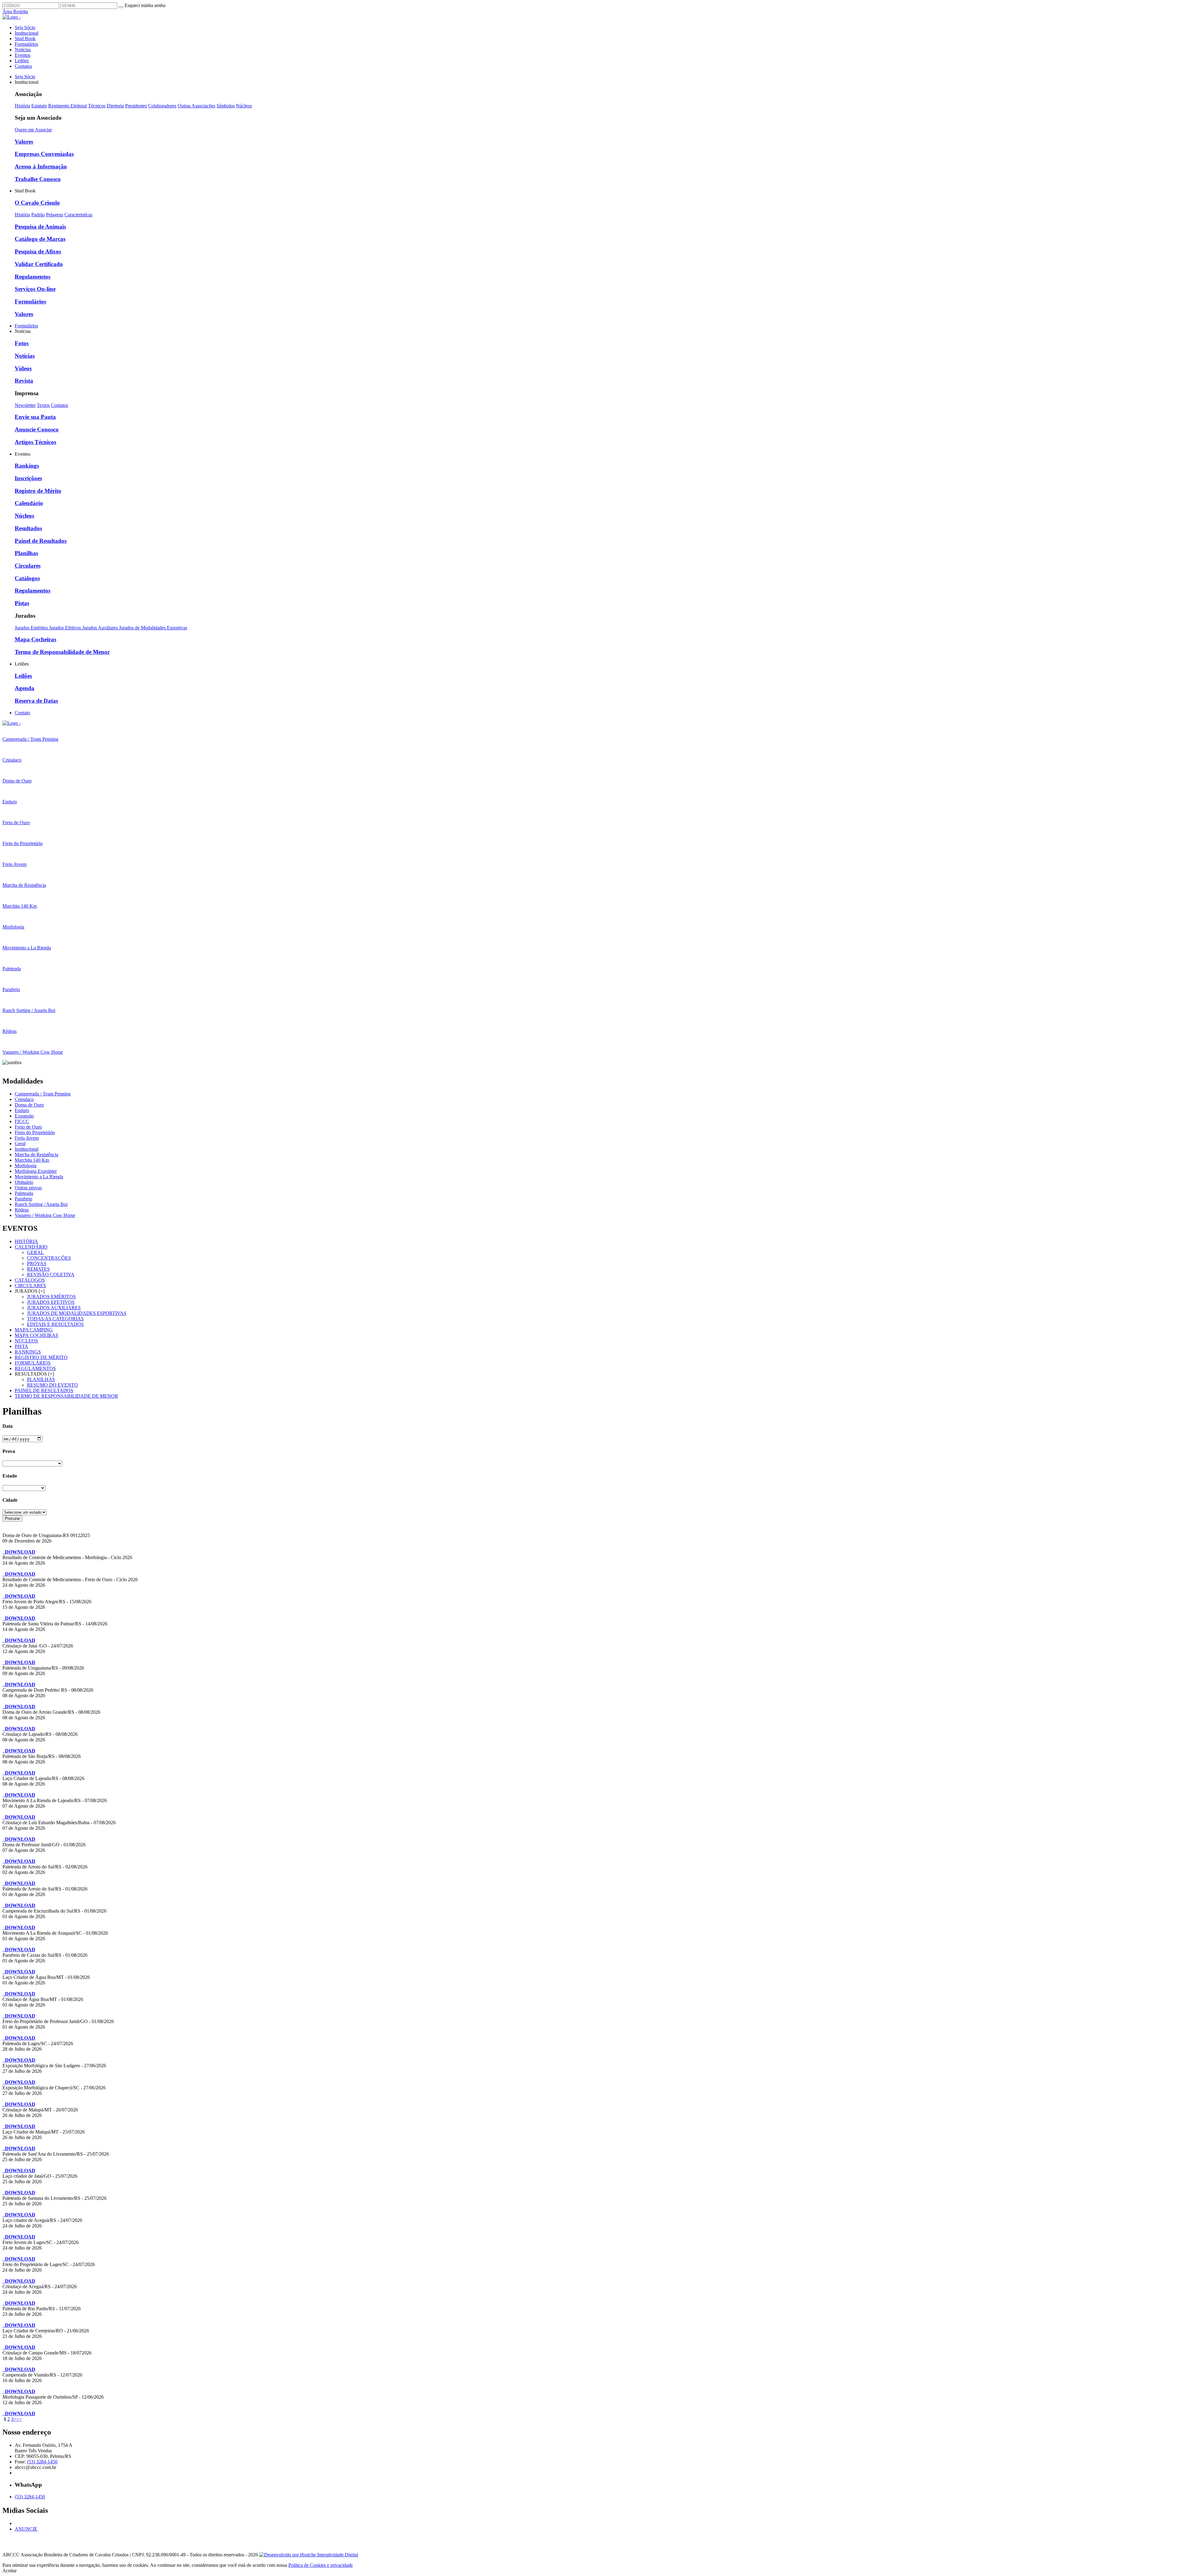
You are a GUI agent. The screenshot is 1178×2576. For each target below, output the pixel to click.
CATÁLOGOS (30, 1280)
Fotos (22, 343)
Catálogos (27, 578)
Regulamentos (33, 277)
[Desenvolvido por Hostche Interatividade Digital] (309, 2555)
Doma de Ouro (29, 1105)
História (22, 106)
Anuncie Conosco (37, 429)
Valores (24, 142)
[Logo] (12, 723)
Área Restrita (15, 12)
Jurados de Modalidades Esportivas (153, 628)
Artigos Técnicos (35, 442)
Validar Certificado (39, 264)
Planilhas (26, 553)
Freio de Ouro (28, 1127)
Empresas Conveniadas (44, 154)
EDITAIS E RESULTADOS (55, 1324)
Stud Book (25, 39)
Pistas (22, 603)
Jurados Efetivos (66, 628)
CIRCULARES (30, 1286)
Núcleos (244, 106)
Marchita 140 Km (32, 1160)
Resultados (28, 528)
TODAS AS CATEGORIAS (55, 1319)
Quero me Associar (33, 130)
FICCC (22, 1121)
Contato (22, 713)
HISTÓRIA (26, 1241)
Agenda (25, 688)
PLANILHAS (41, 1379)
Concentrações (49, 1258)
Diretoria (115, 106)
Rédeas (22, 1210)
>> (19, 2419)
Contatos (23, 66)
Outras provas (28, 1188)
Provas (37, 1263)
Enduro (22, 1110)
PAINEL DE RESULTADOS (44, 1390)
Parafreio (23, 1199)
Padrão (38, 215)
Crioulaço (24, 1099)
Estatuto (39, 106)
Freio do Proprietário (35, 1132)
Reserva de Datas (36, 701)
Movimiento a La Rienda (39, 1177)
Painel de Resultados (41, 541)
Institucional (27, 33)
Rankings (27, 466)
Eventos (23, 55)
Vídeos (23, 368)
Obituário (24, 1182)
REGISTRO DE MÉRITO (41, 1357)
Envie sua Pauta (35, 417)
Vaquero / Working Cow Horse (45, 1215)
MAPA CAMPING (34, 1330)
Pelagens (55, 215)
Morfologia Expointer (36, 1171)
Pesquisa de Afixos (38, 251)
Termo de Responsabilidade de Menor (62, 652)
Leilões (22, 61)
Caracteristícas (78, 215)
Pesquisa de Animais (40, 227)
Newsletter (25, 405)
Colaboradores (162, 106)
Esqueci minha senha (145, 5)
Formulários (26, 44)
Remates (38, 1269)
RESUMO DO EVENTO (52, 1385)
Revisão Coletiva (51, 1274)
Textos (43, 405)
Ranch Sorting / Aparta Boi (41, 1204)
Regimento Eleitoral (67, 106)
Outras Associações (196, 106)
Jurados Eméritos (32, 628)
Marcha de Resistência (37, 1155)
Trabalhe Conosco (38, 179)
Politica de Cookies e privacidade (321, 2565)
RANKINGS (28, 1352)
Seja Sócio (25, 27)
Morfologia (26, 1166)
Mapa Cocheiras (35, 639)
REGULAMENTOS (35, 1368)
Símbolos (226, 106)
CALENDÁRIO (31, 1247)
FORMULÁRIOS (33, 1363)
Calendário (29, 503)
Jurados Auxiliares (101, 628)
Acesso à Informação (41, 166)
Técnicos (97, 106)
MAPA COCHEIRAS (37, 1335)
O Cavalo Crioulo (37, 203)
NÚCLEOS (26, 1341)
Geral (20, 1143)
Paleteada (24, 1193)
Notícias (23, 50)
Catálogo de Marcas (40, 239)
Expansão (24, 1116)
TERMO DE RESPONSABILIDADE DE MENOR (66, 1396)
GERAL (35, 1252)
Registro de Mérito (38, 491)
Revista (24, 381)
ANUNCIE (26, 2529)
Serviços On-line (35, 289)
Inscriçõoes (28, 478)
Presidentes (136, 106)
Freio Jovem (27, 1138)
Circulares (28, 566)
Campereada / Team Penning (43, 1094)
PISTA (21, 1346)
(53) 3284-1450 (42, 2462)
